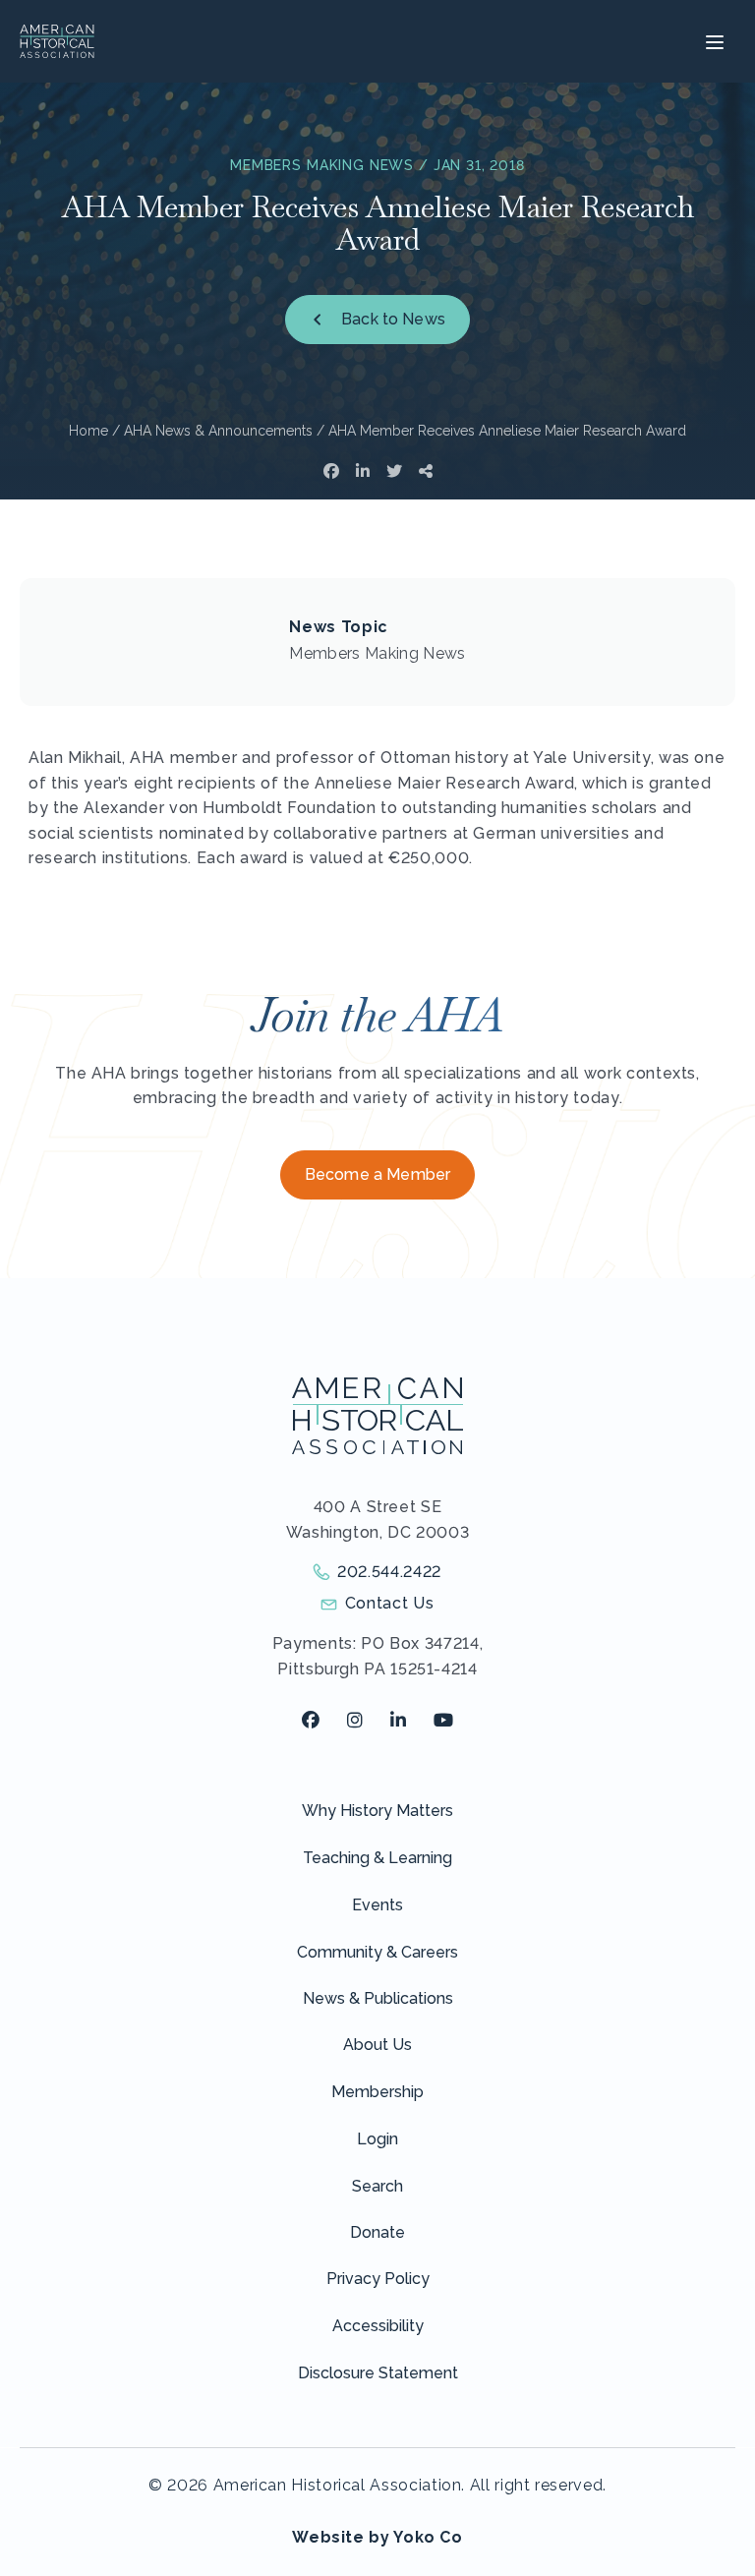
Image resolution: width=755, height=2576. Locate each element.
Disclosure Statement (378, 2373)
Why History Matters (377, 1811)
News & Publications (378, 1998)
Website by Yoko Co (377, 2537)
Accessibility (378, 2326)
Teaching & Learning (377, 1858)
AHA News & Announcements (218, 431)
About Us (377, 2045)
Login (377, 2139)
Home (88, 431)
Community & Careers (377, 1952)
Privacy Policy (378, 2279)
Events (377, 1905)
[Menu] (712, 41)
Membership (377, 2092)
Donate (377, 2232)
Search (377, 2186)
